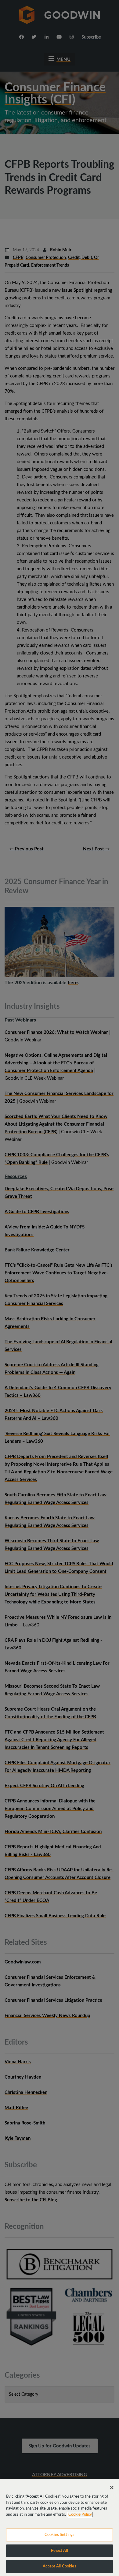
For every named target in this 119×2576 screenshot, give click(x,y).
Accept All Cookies (59, 2566)
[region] (60, 2527)
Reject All (59, 2551)
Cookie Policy (80, 2515)
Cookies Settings (60, 2535)
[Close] (112, 2488)
